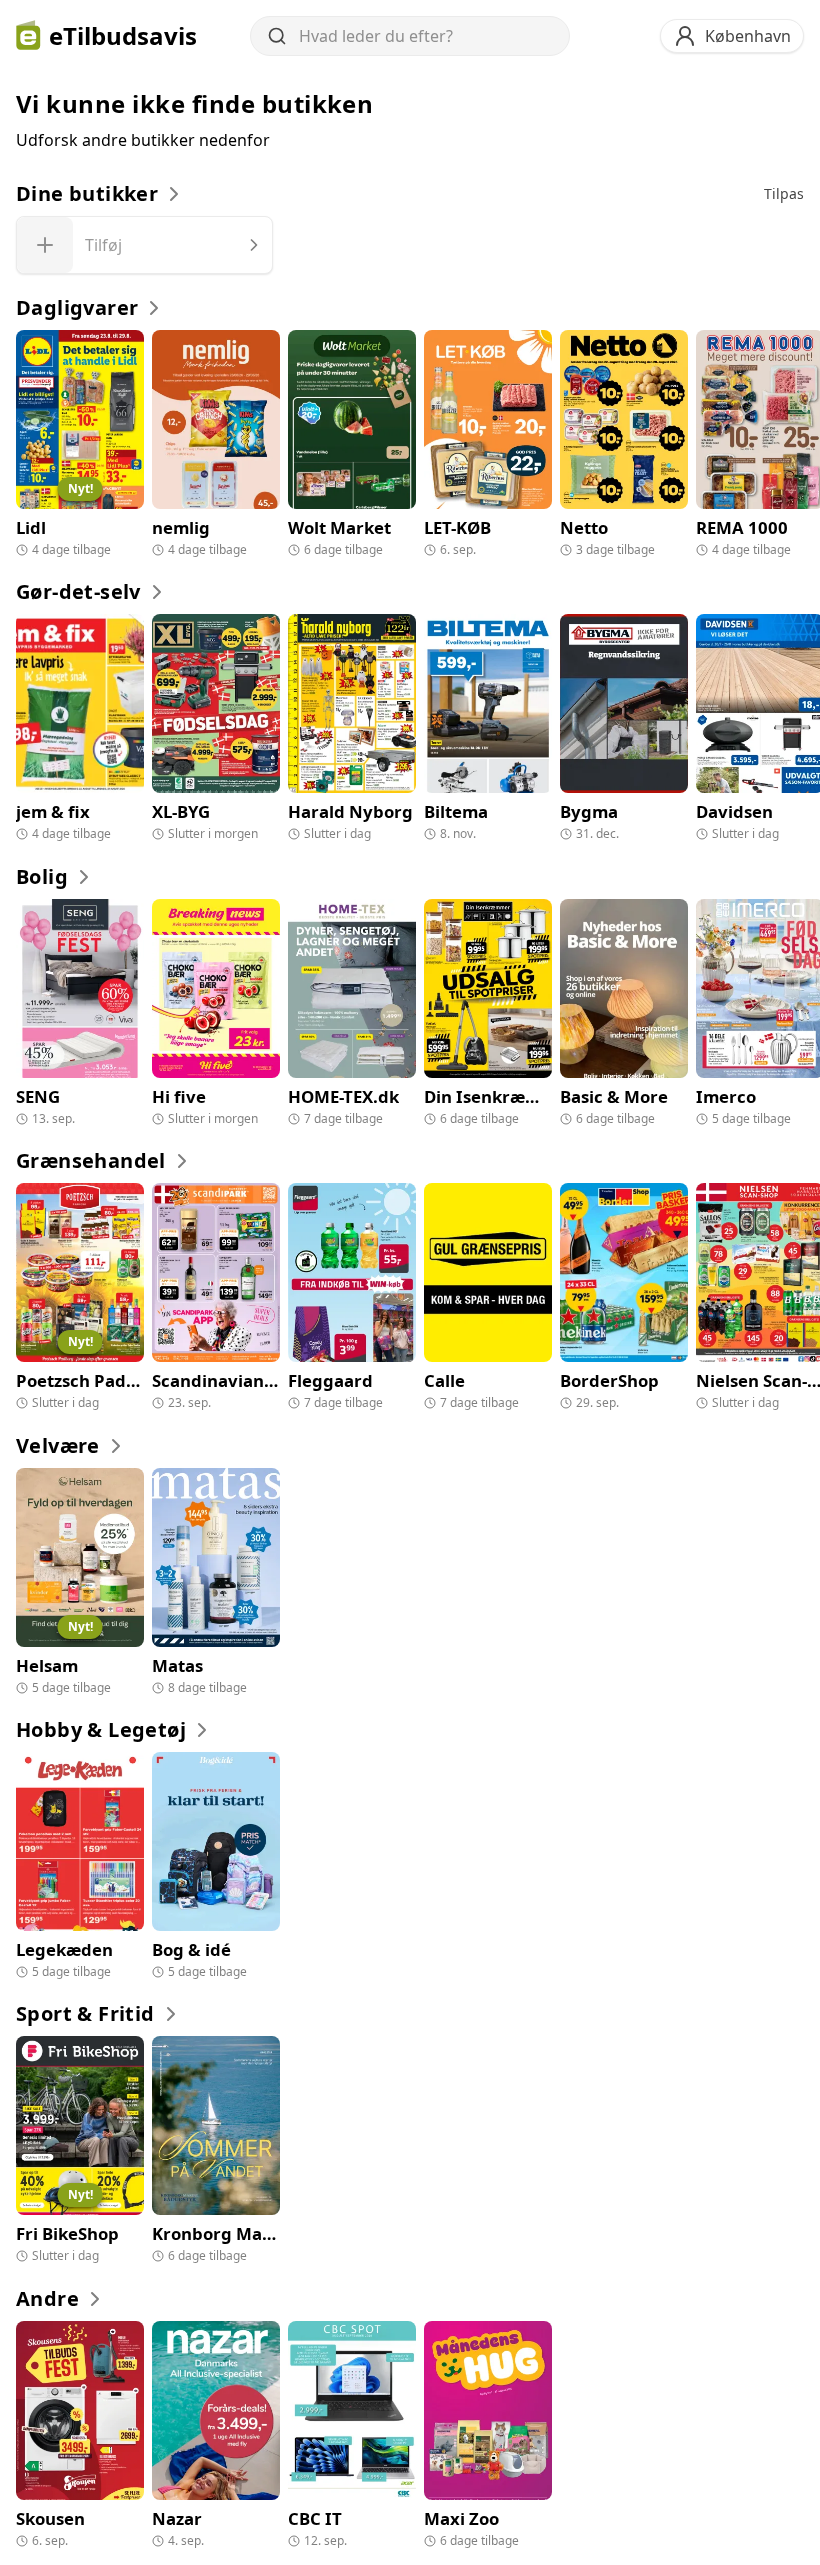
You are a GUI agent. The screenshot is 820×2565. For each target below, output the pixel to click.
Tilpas (784, 193)
